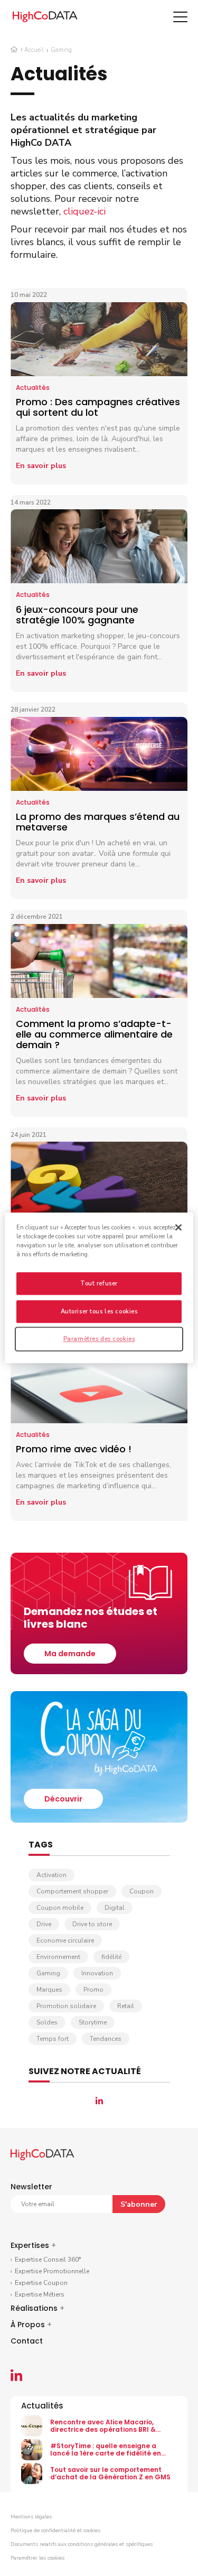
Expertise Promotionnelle (52, 2271)
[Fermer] (178, 1227)
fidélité (111, 1957)
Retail (126, 2006)
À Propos (31, 2325)
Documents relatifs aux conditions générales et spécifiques (82, 2544)
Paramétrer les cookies (37, 2558)
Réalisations (37, 2308)
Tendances (106, 2039)
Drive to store (92, 1924)
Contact (27, 2341)
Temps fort (53, 2039)
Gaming (48, 1973)
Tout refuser (99, 1284)
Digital (115, 1908)
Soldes (47, 2022)
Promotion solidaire (66, 2006)
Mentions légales (31, 2517)
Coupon (142, 1891)
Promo (93, 1990)
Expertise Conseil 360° (48, 2260)
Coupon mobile (60, 1908)
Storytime (93, 2022)
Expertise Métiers (40, 2294)
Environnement (58, 1957)
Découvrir (63, 1799)
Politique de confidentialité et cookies (55, 2531)
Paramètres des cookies (99, 1339)
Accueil (34, 50)
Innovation (97, 1973)
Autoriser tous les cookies (99, 1312)
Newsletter (31, 2187)
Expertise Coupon (41, 2283)
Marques (49, 1990)
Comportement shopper (72, 1891)
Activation (51, 1875)
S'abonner (139, 2204)
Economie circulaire (65, 1940)
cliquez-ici (84, 211)
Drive (44, 1924)
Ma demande (70, 1654)
